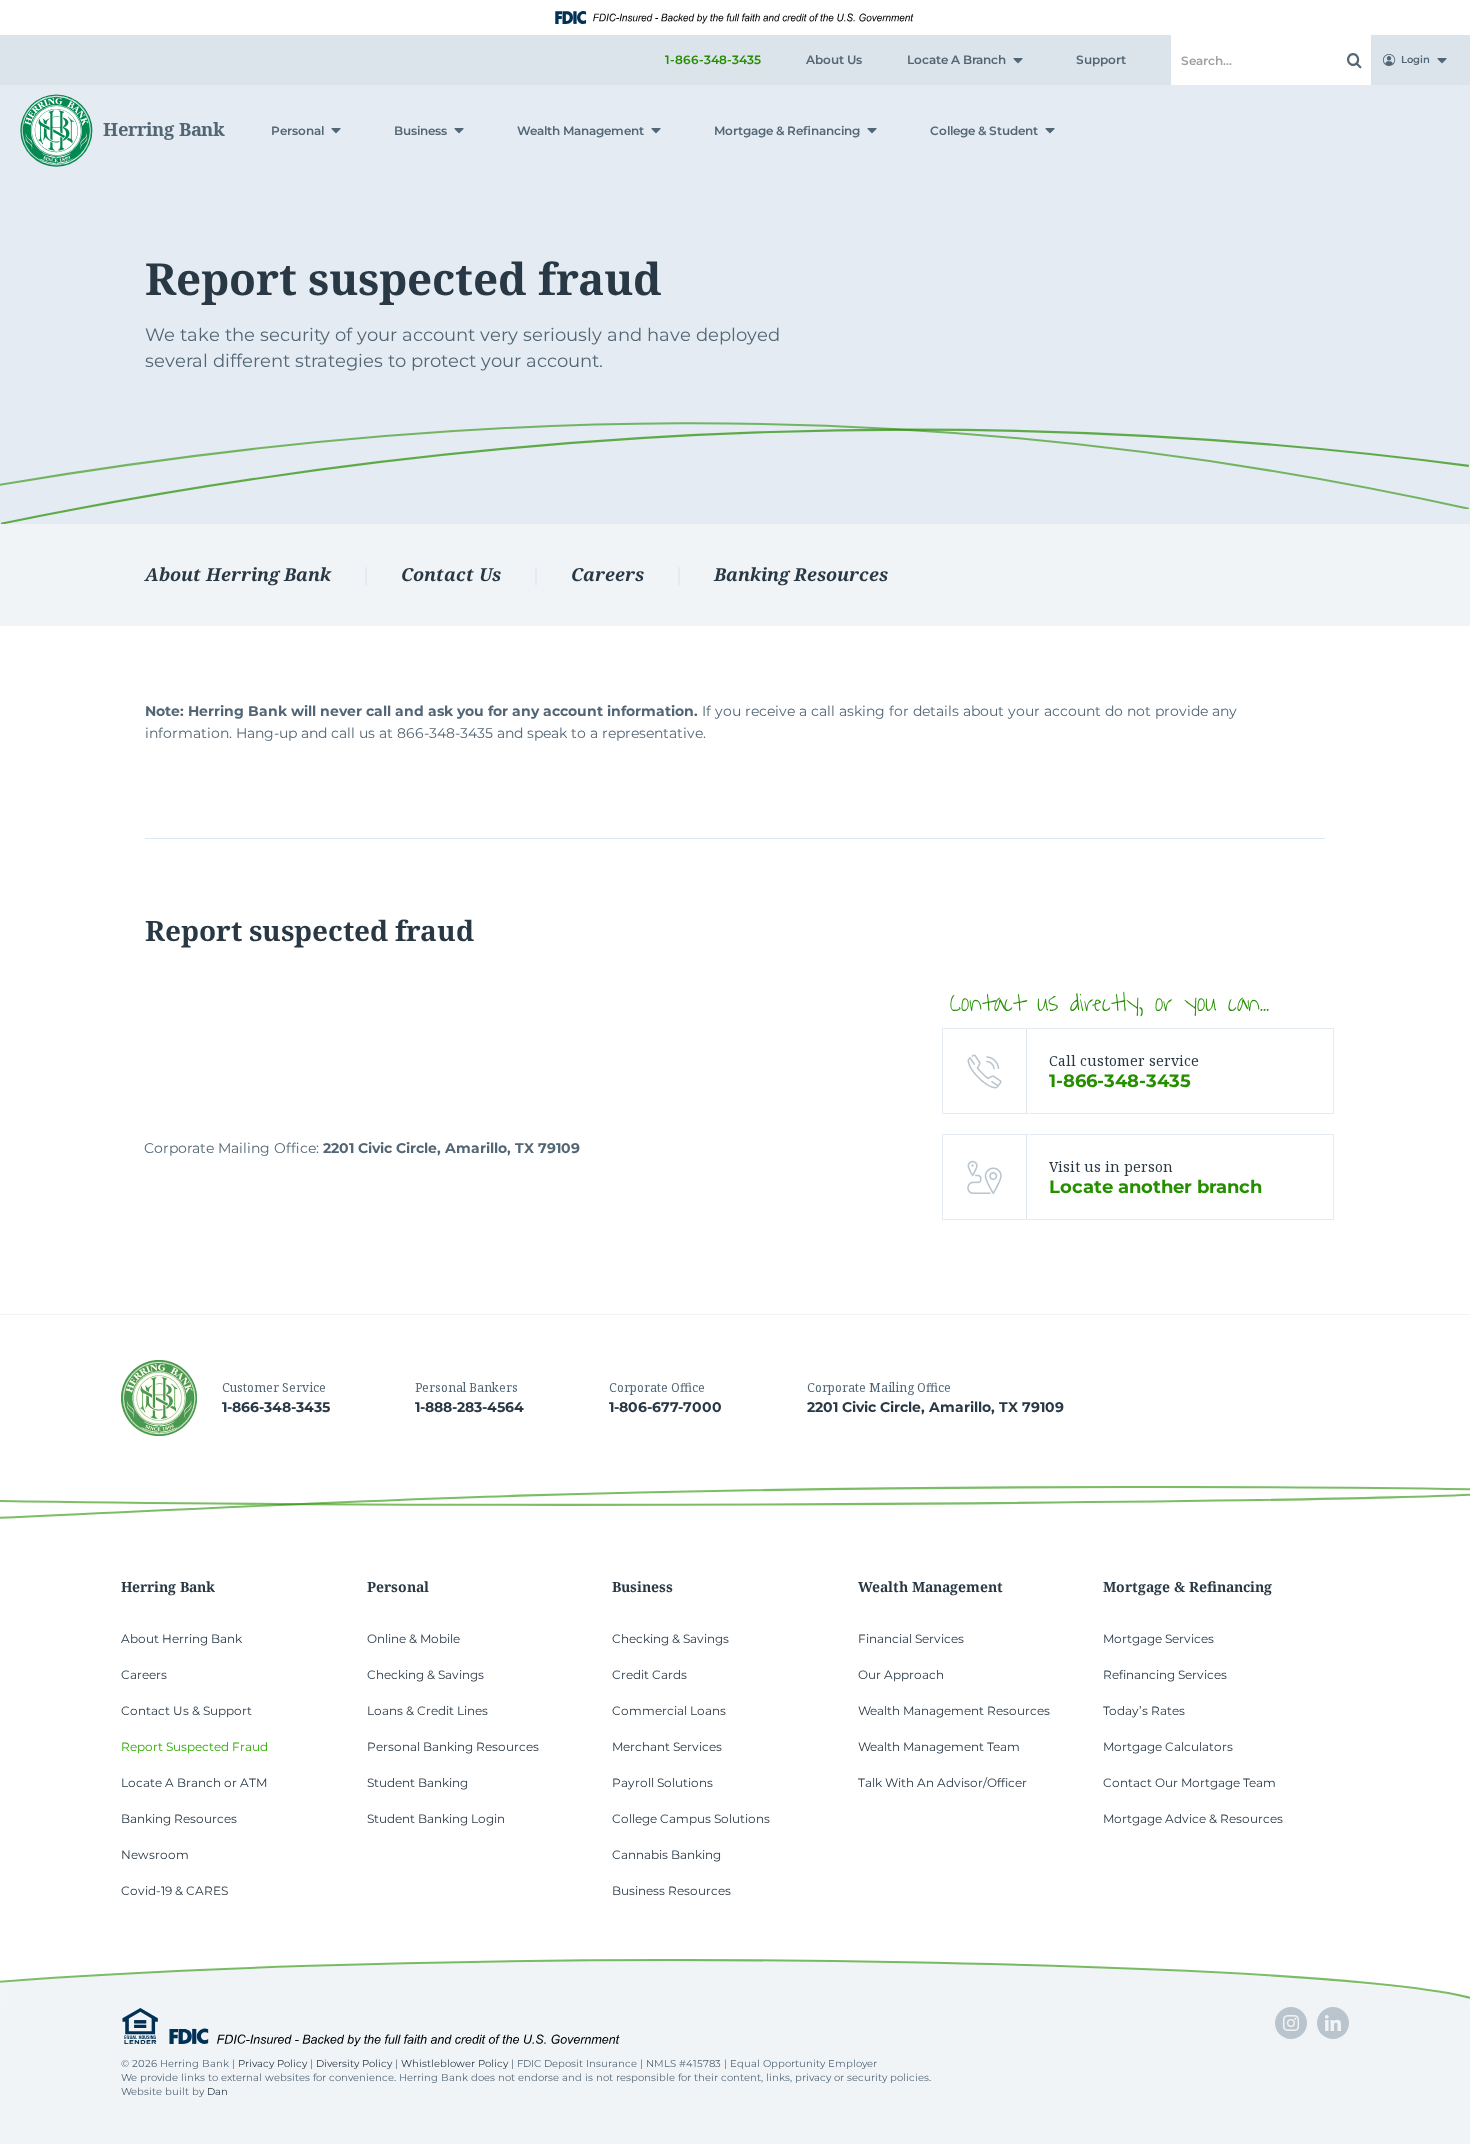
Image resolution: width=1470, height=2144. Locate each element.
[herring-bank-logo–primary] (123, 101)
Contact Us (451, 574)
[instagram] (1291, 2023)
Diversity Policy (354, 2063)
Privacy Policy (272, 2063)
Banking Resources (801, 574)
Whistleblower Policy (454, 2063)
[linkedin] (1333, 2023)
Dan (217, 2091)
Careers (607, 574)
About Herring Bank (238, 574)
